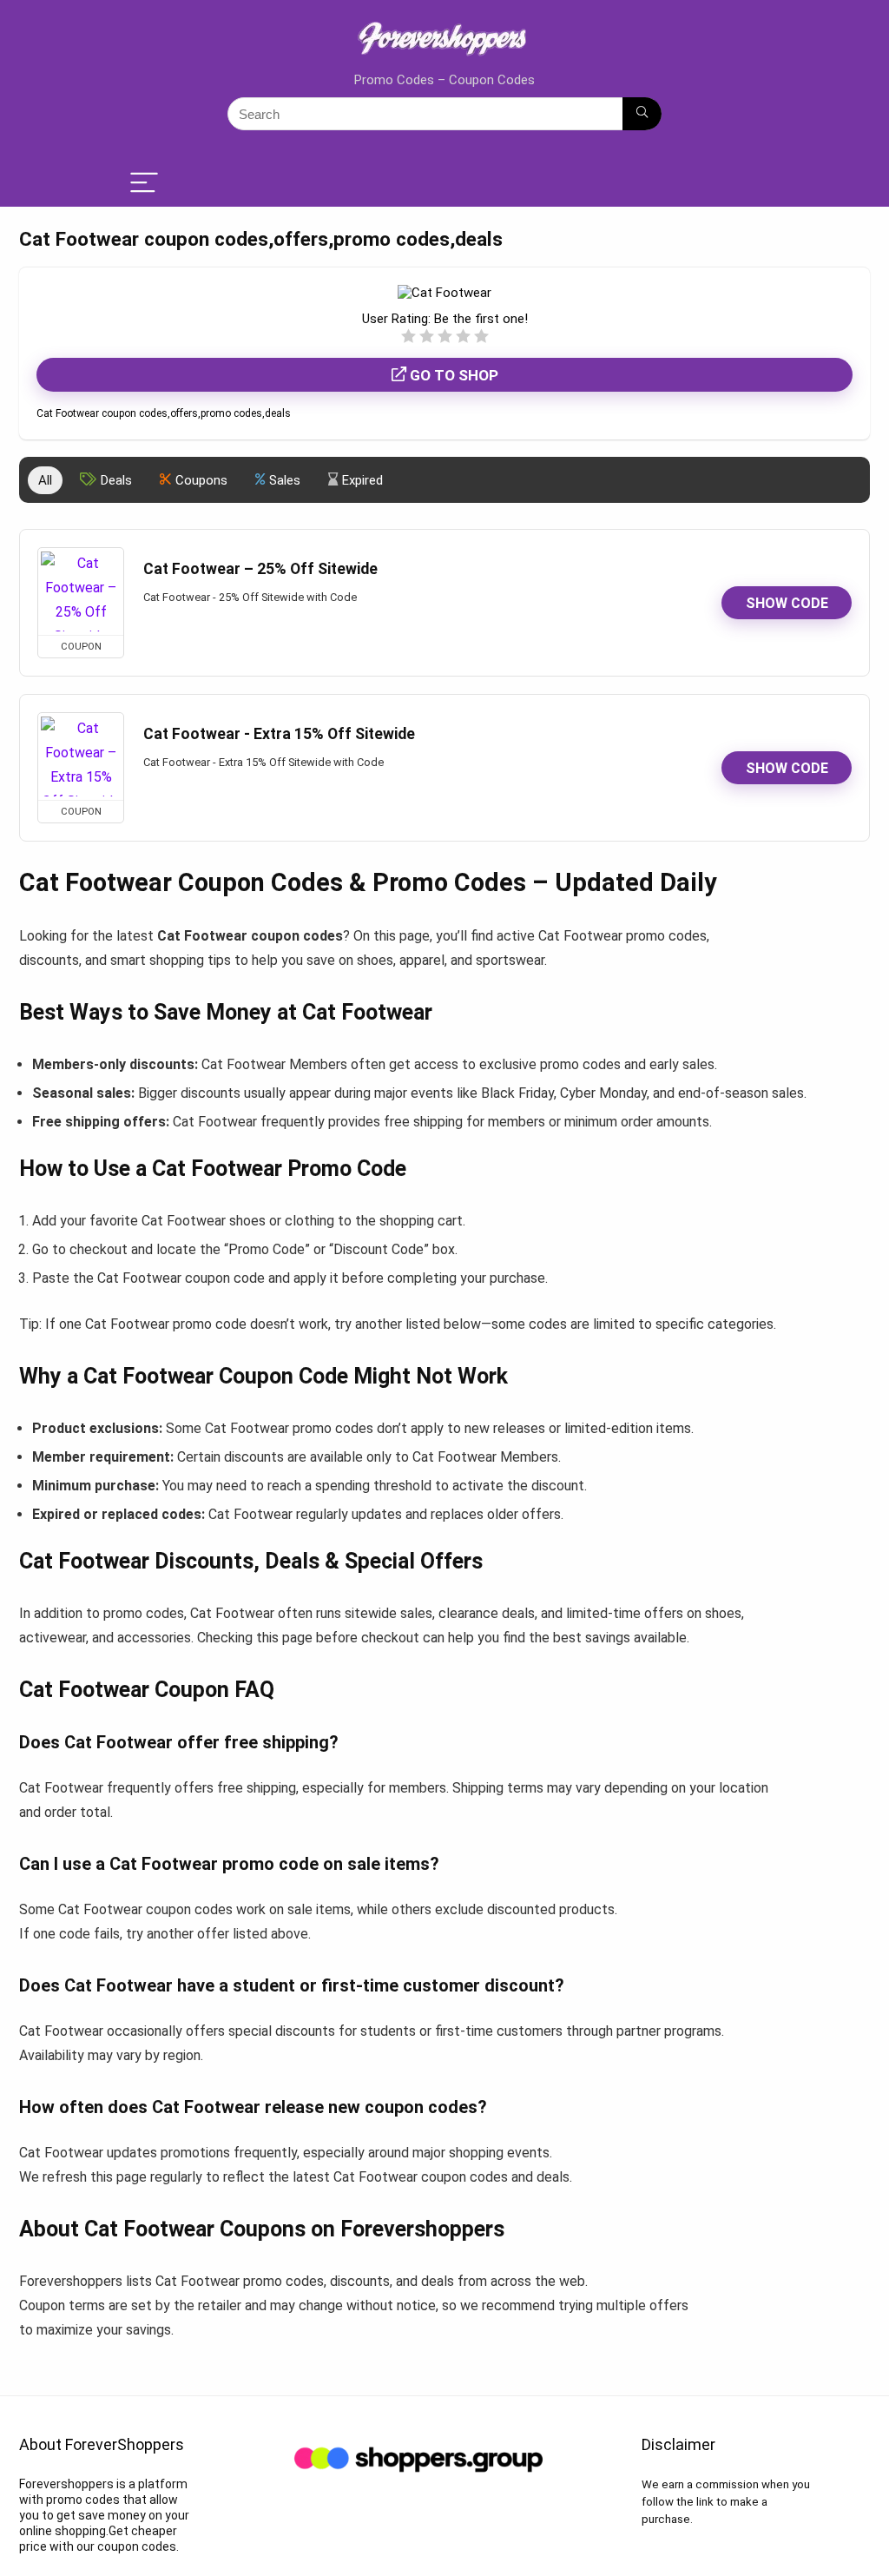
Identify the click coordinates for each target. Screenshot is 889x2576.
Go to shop (452, 375)
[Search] (642, 114)
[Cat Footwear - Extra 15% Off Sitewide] (81, 756)
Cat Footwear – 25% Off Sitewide (260, 569)
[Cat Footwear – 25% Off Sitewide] (81, 591)
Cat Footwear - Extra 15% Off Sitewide (279, 734)
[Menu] (144, 184)
